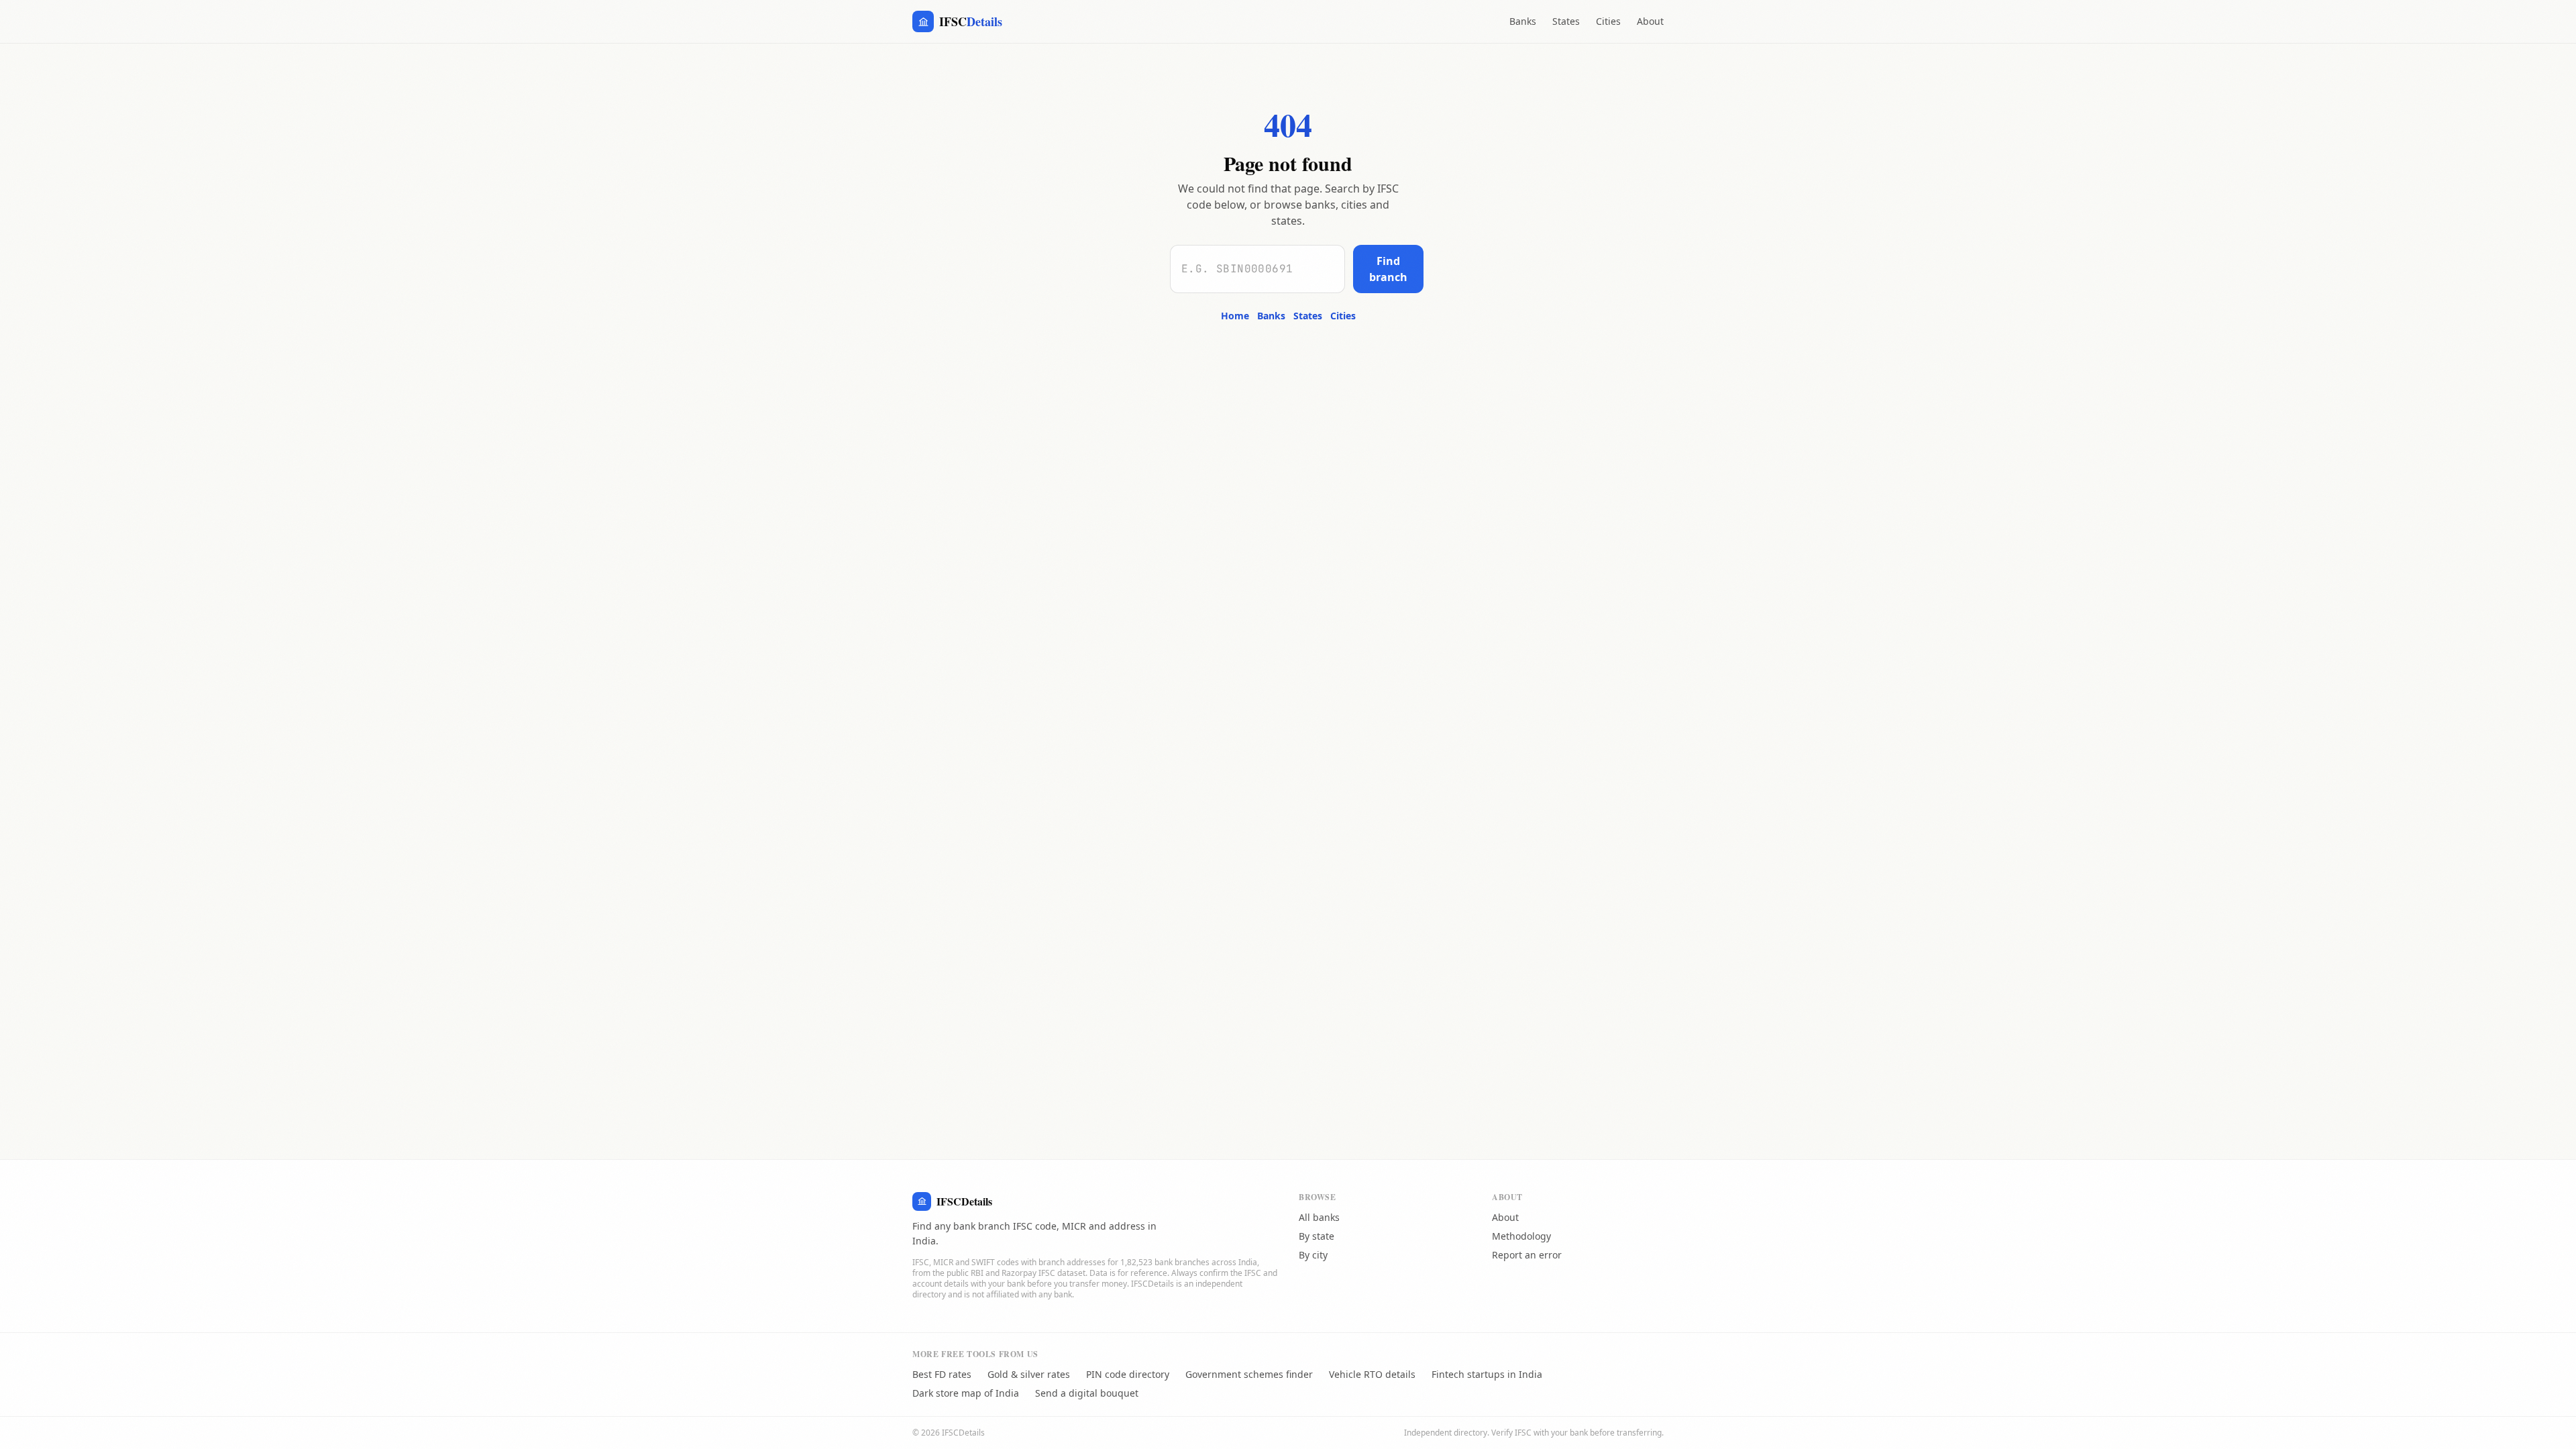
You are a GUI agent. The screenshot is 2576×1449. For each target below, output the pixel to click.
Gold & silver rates (1029, 1374)
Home (1235, 316)
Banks (1523, 21)
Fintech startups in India (1487, 1374)
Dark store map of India (966, 1393)
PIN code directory (1128, 1374)
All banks (1319, 1217)
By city (1313, 1255)
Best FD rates (942, 1374)
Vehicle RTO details (1372, 1374)
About (1650, 21)
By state (1317, 1236)
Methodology (1521, 1236)
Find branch (1388, 269)
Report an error (1527, 1255)
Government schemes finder (1249, 1374)
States (1566, 21)
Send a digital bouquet (1087, 1393)
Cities (1608, 21)
